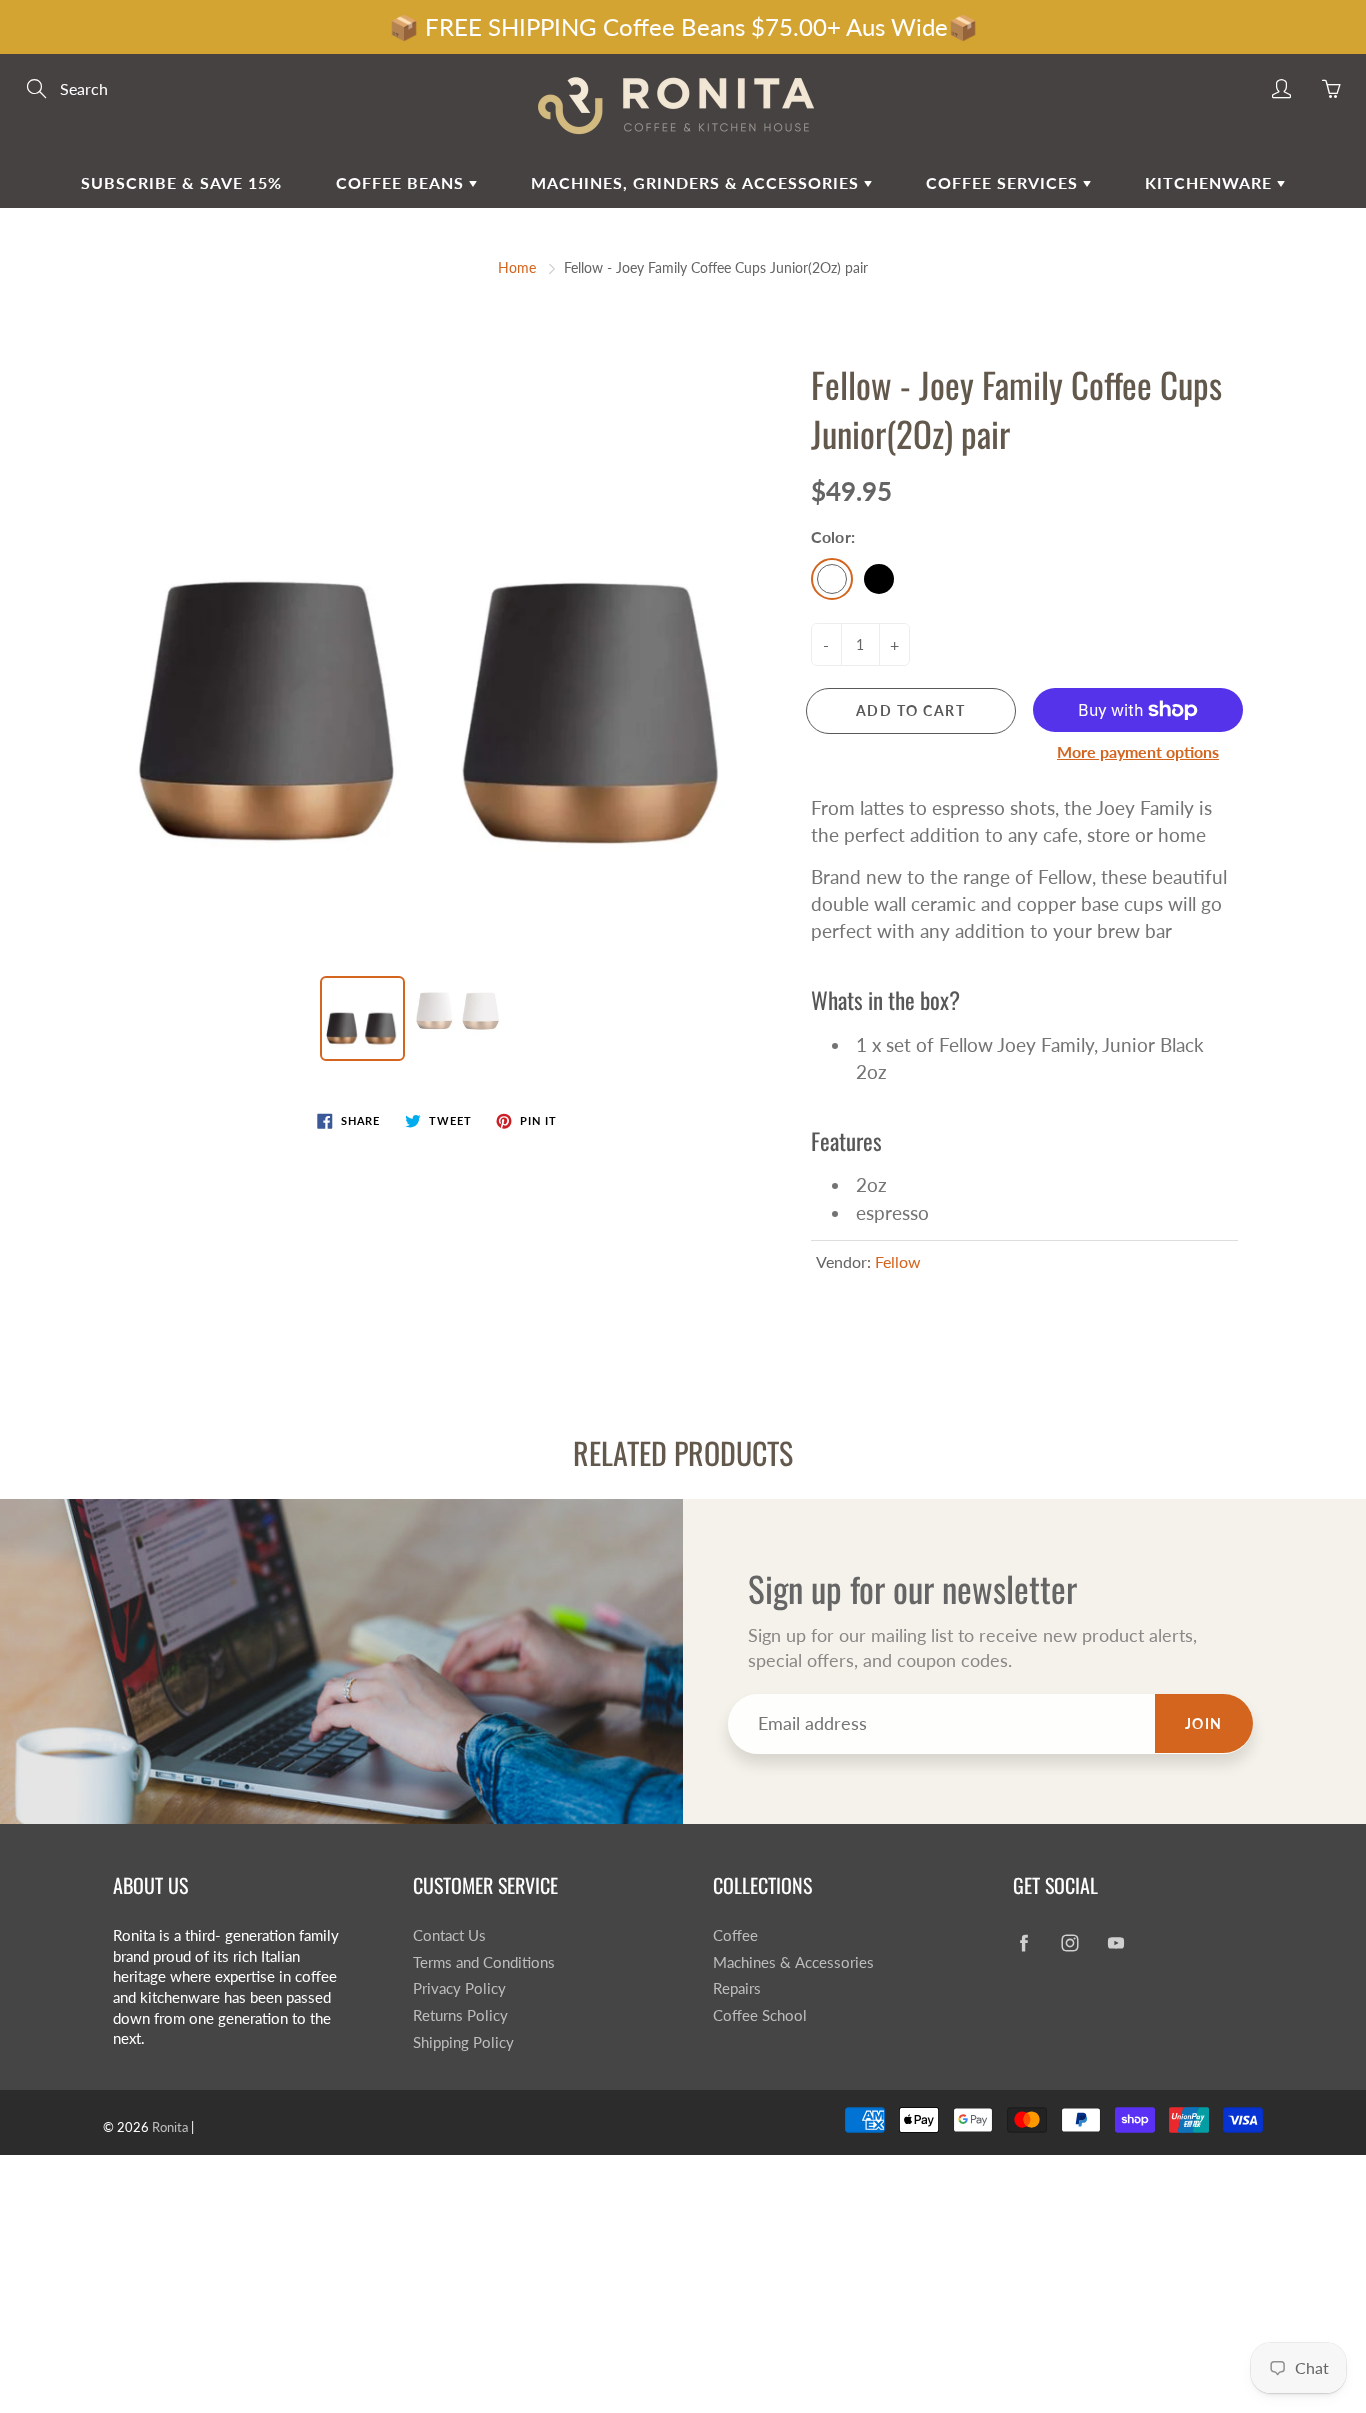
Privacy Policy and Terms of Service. (685, 1544)
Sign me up (866, 1488)
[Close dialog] (1065, 845)
